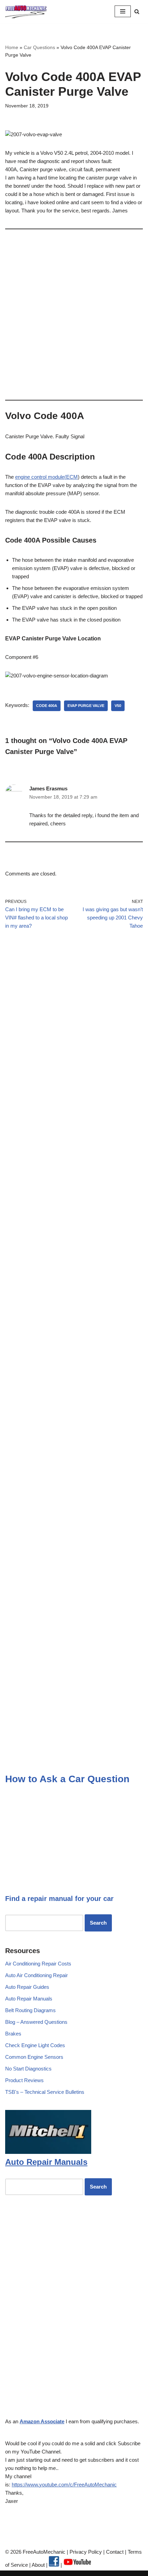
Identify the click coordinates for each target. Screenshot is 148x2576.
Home (12, 47)
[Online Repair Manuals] (48, 2152)
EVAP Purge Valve (86, 706)
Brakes (13, 2034)
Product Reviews (24, 2080)
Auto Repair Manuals (29, 1999)
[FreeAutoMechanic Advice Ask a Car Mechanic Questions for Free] (26, 11)
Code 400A (47, 706)
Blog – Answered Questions (36, 2022)
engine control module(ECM (46, 477)
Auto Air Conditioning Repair (36, 1975)
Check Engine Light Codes (35, 2045)
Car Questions (39, 47)
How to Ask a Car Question (67, 1779)
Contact (114, 2552)
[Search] (137, 11)
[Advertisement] (74, 312)
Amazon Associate (42, 2421)
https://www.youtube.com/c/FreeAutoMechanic (64, 2485)
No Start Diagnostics (28, 2069)
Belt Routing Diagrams (30, 2010)
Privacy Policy (86, 2552)
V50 (118, 706)
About (39, 2565)
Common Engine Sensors (34, 2057)
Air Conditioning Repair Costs (38, 1964)
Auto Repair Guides (27, 1987)
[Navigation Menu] (123, 11)
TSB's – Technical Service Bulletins (45, 2092)
